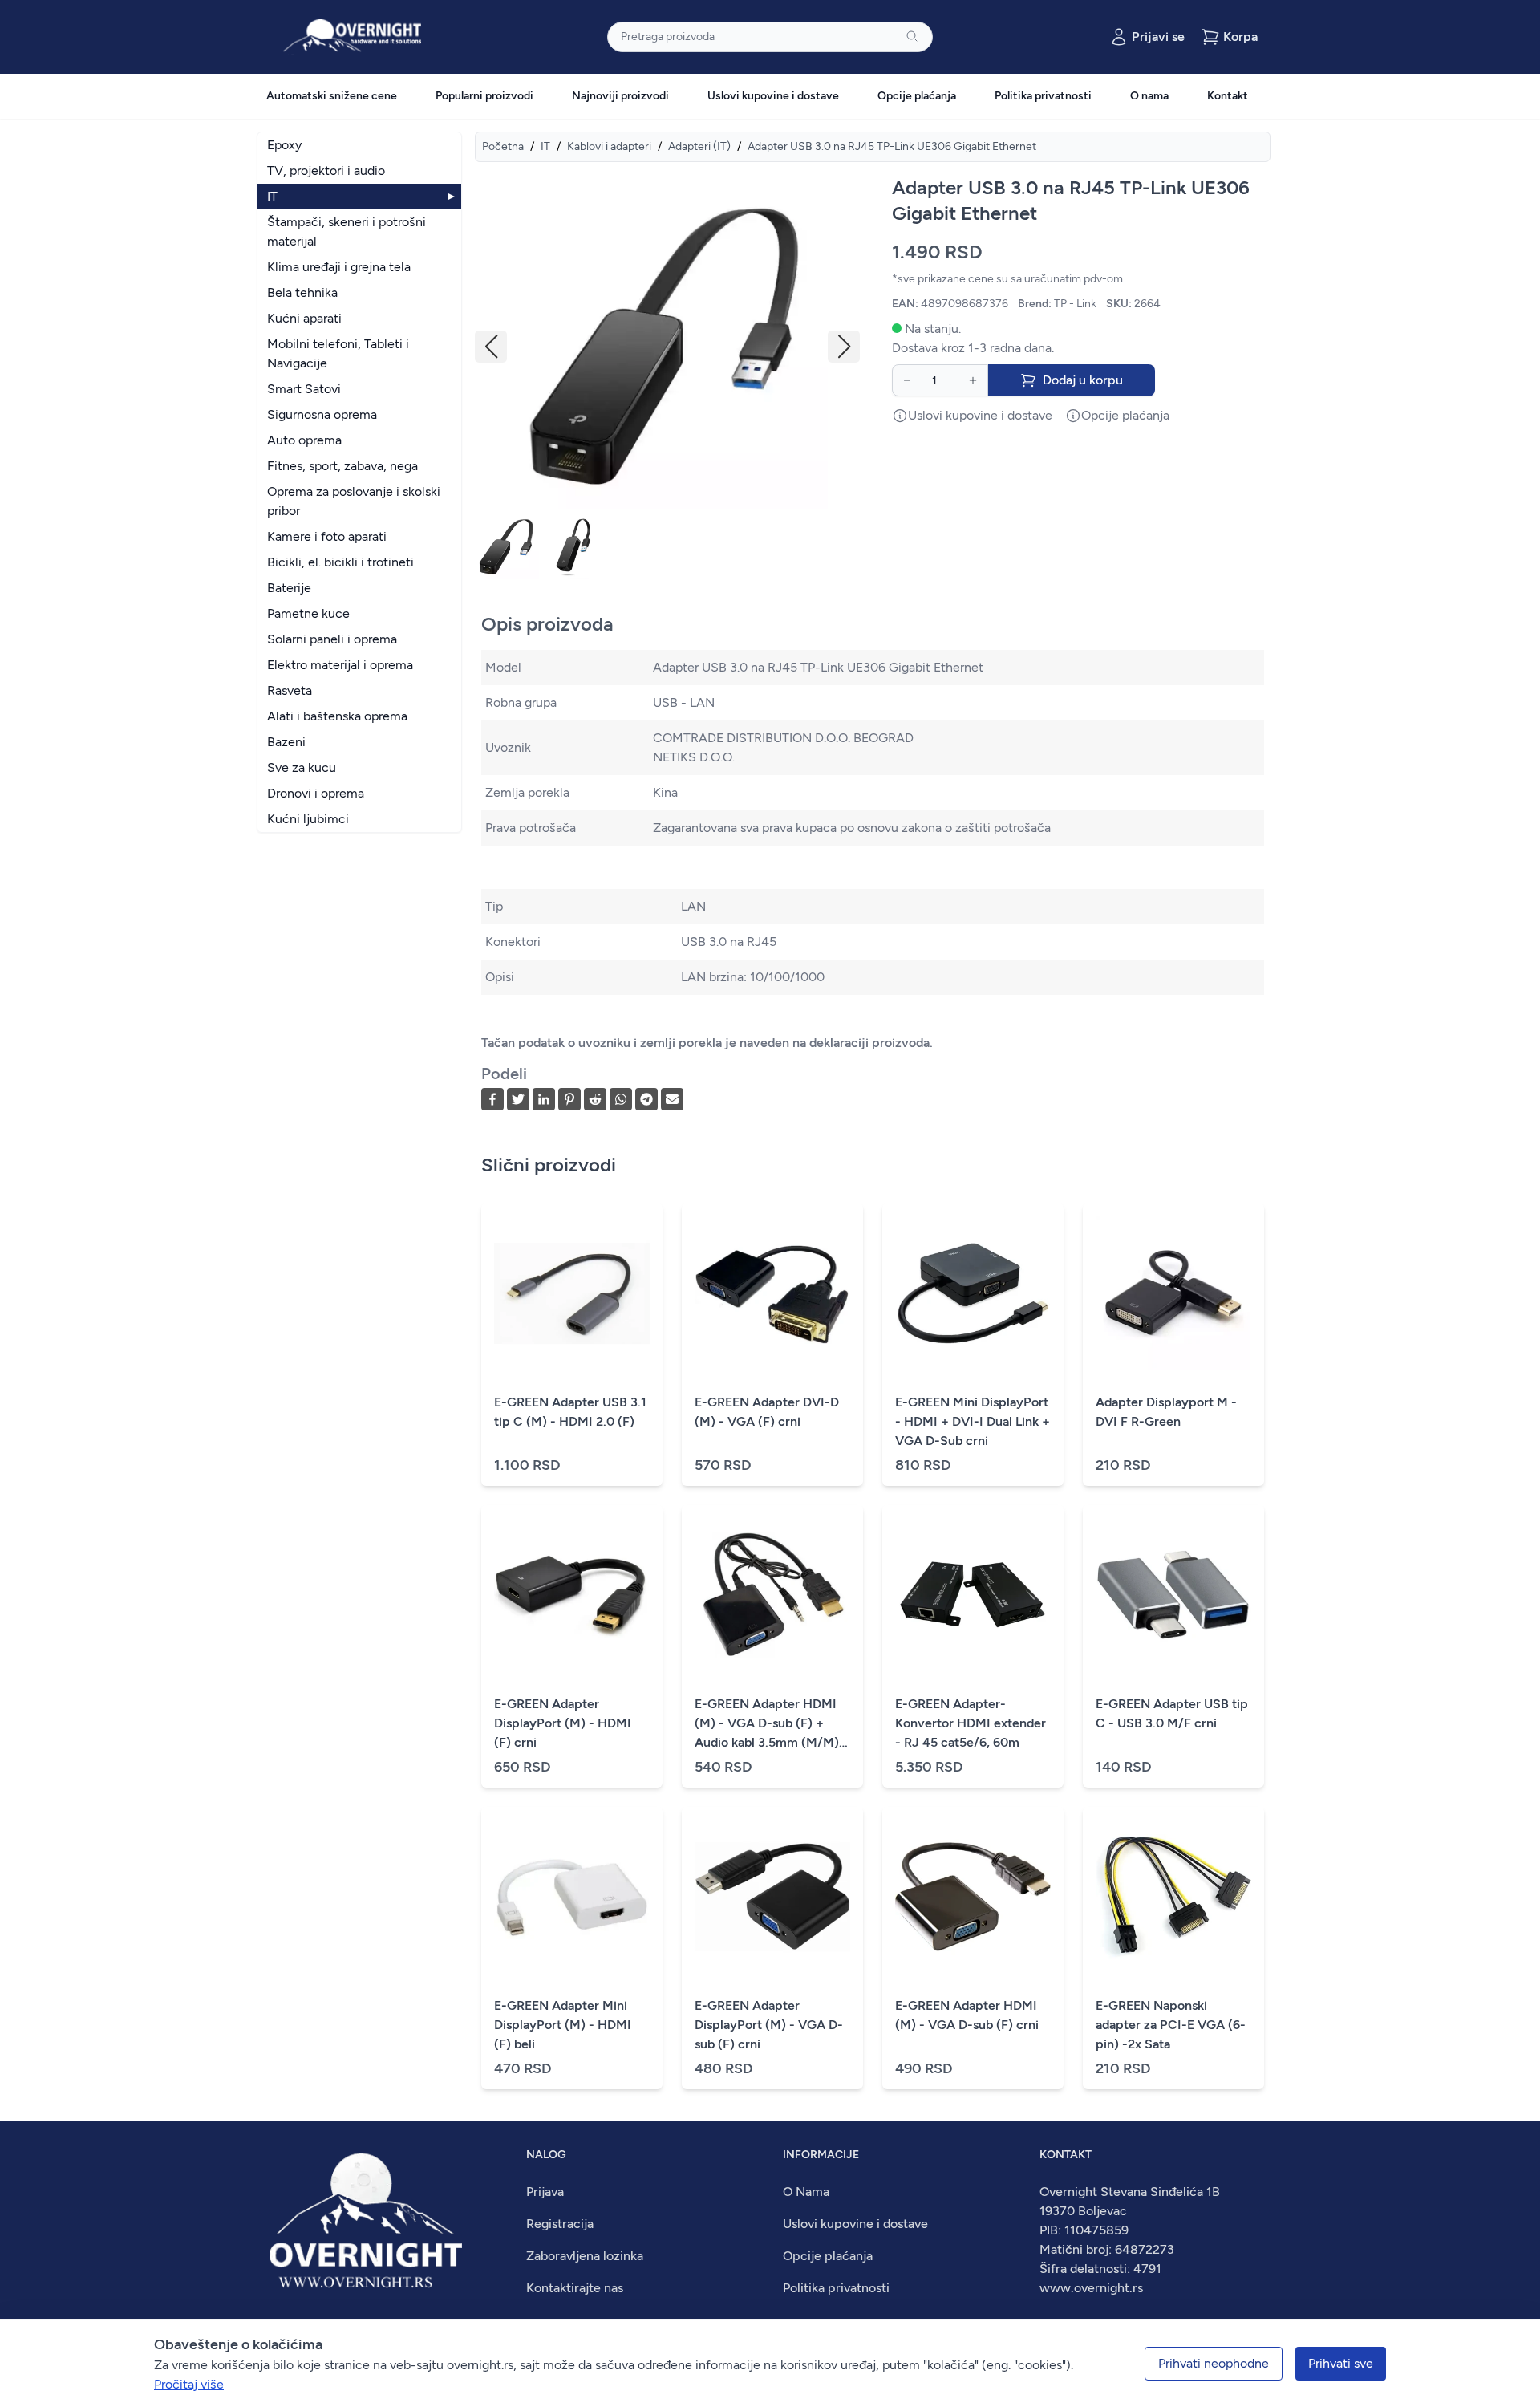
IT (545, 146)
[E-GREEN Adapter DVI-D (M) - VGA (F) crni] (772, 1293)
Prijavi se (1158, 37)
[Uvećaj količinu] (973, 380)
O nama (1149, 96)
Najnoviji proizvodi (620, 96)
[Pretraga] (912, 36)
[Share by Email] (672, 1099)
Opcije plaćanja (917, 96)
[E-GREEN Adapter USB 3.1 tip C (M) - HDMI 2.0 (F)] (572, 1293)
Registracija (560, 2224)
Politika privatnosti (1043, 96)
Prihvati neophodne (1214, 2363)
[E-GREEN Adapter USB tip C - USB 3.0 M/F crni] (1173, 1595)
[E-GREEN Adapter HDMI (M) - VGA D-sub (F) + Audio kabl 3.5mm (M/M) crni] (772, 1595)
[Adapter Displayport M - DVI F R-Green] (1173, 1293)
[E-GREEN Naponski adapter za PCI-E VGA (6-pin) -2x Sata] (1173, 1897)
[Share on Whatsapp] (621, 1099)
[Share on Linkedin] (544, 1099)
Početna (503, 146)
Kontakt (1228, 96)
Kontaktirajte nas (575, 2288)
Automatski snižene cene (332, 96)
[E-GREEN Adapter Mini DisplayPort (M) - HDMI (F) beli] (572, 1897)
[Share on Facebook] (492, 1099)
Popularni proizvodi (484, 96)
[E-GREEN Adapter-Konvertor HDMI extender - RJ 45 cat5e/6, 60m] (973, 1595)
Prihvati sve (1341, 2363)
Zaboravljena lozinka (585, 2256)
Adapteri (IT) (699, 146)
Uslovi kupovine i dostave (773, 96)
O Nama (806, 2192)
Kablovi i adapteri (609, 146)
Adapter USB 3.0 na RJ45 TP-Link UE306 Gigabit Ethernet (892, 146)
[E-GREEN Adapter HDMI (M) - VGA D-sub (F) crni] (973, 1897)
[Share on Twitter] (518, 1099)
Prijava (545, 2192)
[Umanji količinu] (907, 380)
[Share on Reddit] (595, 1099)
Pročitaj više (189, 2384)
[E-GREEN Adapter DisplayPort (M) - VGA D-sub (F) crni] (772, 1897)
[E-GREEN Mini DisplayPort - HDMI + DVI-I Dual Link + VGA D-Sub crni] (973, 1293)
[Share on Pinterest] (569, 1099)
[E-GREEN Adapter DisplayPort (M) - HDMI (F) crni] (572, 1595)
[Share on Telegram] (646, 1099)
